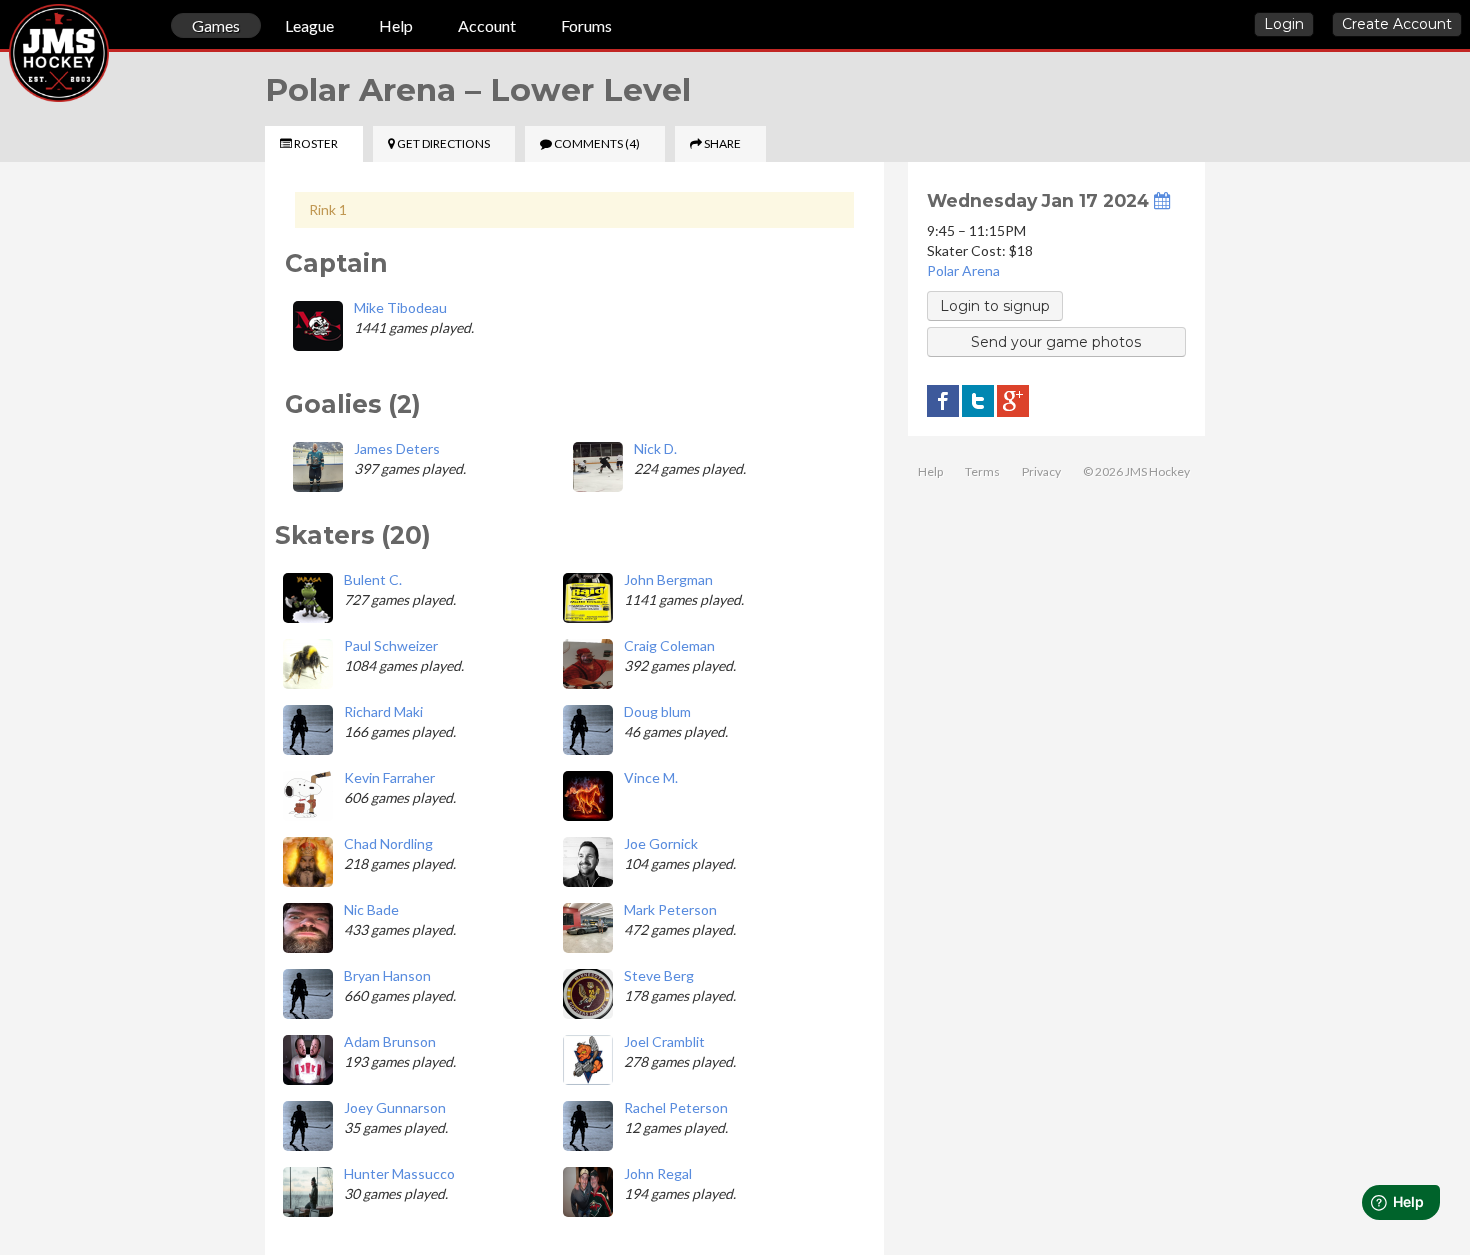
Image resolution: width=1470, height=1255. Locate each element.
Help (396, 25)
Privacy (1041, 471)
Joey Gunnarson (395, 1107)
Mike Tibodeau (400, 307)
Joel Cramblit (664, 1041)
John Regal (658, 1173)
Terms (982, 471)
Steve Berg (659, 975)
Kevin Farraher (389, 777)
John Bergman (668, 579)
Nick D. (655, 448)
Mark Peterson (670, 909)
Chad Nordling (388, 843)
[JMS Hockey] (9, 28)
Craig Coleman (669, 645)
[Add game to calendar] (1162, 200)
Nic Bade (371, 909)
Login (1284, 24)
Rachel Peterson (676, 1107)
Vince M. (651, 777)
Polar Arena (963, 270)
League (309, 25)
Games (216, 25)
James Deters (397, 448)
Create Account (1397, 24)
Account (487, 25)
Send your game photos (1056, 342)
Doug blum (657, 711)
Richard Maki (383, 711)
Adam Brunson (390, 1041)
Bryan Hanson (387, 975)
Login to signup (995, 306)
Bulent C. (373, 579)
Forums (586, 25)
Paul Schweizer (391, 645)
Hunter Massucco (399, 1173)
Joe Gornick (661, 843)
